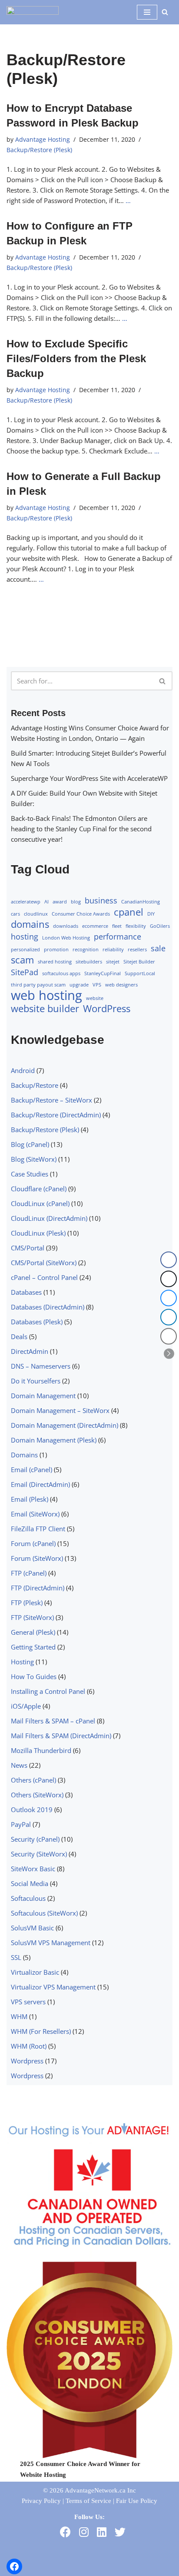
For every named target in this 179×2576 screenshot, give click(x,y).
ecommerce (95, 926)
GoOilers (160, 926)
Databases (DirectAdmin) (48, 1307)
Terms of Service (88, 2501)
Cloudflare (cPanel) (39, 1189)
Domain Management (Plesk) (54, 1440)
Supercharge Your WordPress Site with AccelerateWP (89, 778)
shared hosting (55, 962)
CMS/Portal (28, 1248)
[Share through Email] (169, 1336)
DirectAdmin (30, 1351)
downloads (66, 926)
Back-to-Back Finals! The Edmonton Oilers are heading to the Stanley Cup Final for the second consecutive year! (81, 829)
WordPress (107, 1009)
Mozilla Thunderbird (41, 1750)
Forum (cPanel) (33, 1543)
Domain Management (43, 1396)
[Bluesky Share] (169, 1298)
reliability (113, 950)
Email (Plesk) (30, 1499)
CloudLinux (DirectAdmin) (49, 1218)
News (19, 1765)
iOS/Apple (26, 1706)
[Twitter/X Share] (169, 1279)
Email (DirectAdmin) (40, 1484)
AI (46, 902)
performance (118, 936)
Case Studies (30, 1174)
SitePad (25, 972)
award (60, 902)
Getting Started (33, 1647)
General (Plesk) (33, 1632)
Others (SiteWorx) (37, 1795)
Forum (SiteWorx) (37, 1558)
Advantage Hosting (43, 140)
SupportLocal (140, 973)
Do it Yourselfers (36, 1381)
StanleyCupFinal (103, 973)
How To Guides (34, 1676)
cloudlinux (36, 914)
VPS (97, 985)
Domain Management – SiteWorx (60, 1410)
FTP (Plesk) (27, 1603)
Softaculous (28, 1898)
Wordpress (27, 2061)
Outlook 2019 (32, 1810)
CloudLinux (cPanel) (40, 1203)
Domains (24, 1455)
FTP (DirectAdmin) (38, 1588)
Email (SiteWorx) (35, 1514)
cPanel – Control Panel (44, 1277)
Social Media (30, 1883)
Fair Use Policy (137, 2501)
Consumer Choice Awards (81, 914)
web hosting (46, 995)
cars (15, 914)
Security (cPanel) (35, 1839)
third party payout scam (38, 985)
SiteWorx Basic (33, 1869)
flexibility (136, 926)
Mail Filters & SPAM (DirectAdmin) (61, 1736)
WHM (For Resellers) (41, 2031)
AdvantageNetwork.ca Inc (100, 2490)
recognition (86, 950)
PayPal (21, 1824)
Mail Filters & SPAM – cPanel (53, 1721)
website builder (45, 1009)
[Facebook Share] (169, 1260)
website (95, 998)
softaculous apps (61, 973)
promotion (56, 950)
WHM (19, 2016)
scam (22, 960)
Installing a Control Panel (48, 1691)
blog (76, 902)
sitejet (113, 962)
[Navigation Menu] (147, 12)
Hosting (22, 1662)
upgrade (79, 985)
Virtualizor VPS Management (53, 1987)
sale (158, 948)
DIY (151, 914)
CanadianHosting (141, 902)
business (101, 900)
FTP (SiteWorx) (32, 1617)
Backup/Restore (35, 1085)
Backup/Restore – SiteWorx (51, 1100)
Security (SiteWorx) (39, 1854)
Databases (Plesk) (37, 1322)
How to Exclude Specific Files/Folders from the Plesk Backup (76, 358)
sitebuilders (89, 962)
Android (23, 1070)
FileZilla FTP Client (38, 1529)
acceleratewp (26, 902)
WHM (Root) (29, 2046)
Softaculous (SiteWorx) (44, 1913)
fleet (117, 926)
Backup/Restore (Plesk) (39, 150)
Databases (26, 1292)
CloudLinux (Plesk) (38, 1233)
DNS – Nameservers (41, 1366)
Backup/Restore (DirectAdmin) (56, 1115)
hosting (25, 936)
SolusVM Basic (32, 1928)
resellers (137, 950)
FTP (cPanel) (29, 1573)
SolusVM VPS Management (51, 1943)
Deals (19, 1336)
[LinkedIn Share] (169, 1317)
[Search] (165, 12)
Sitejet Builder (139, 962)
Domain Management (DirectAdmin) (65, 1425)
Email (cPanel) (31, 1470)
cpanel (129, 912)
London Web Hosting (66, 938)
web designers (121, 985)
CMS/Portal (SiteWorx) (44, 1263)
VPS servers (28, 2002)
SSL (16, 1957)
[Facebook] (14, 2566)
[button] (169, 1353)
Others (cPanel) (33, 1780)
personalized (25, 950)
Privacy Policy (41, 2501)
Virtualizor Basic (35, 1972)
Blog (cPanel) (30, 1144)
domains (30, 924)
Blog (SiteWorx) (34, 1159)
